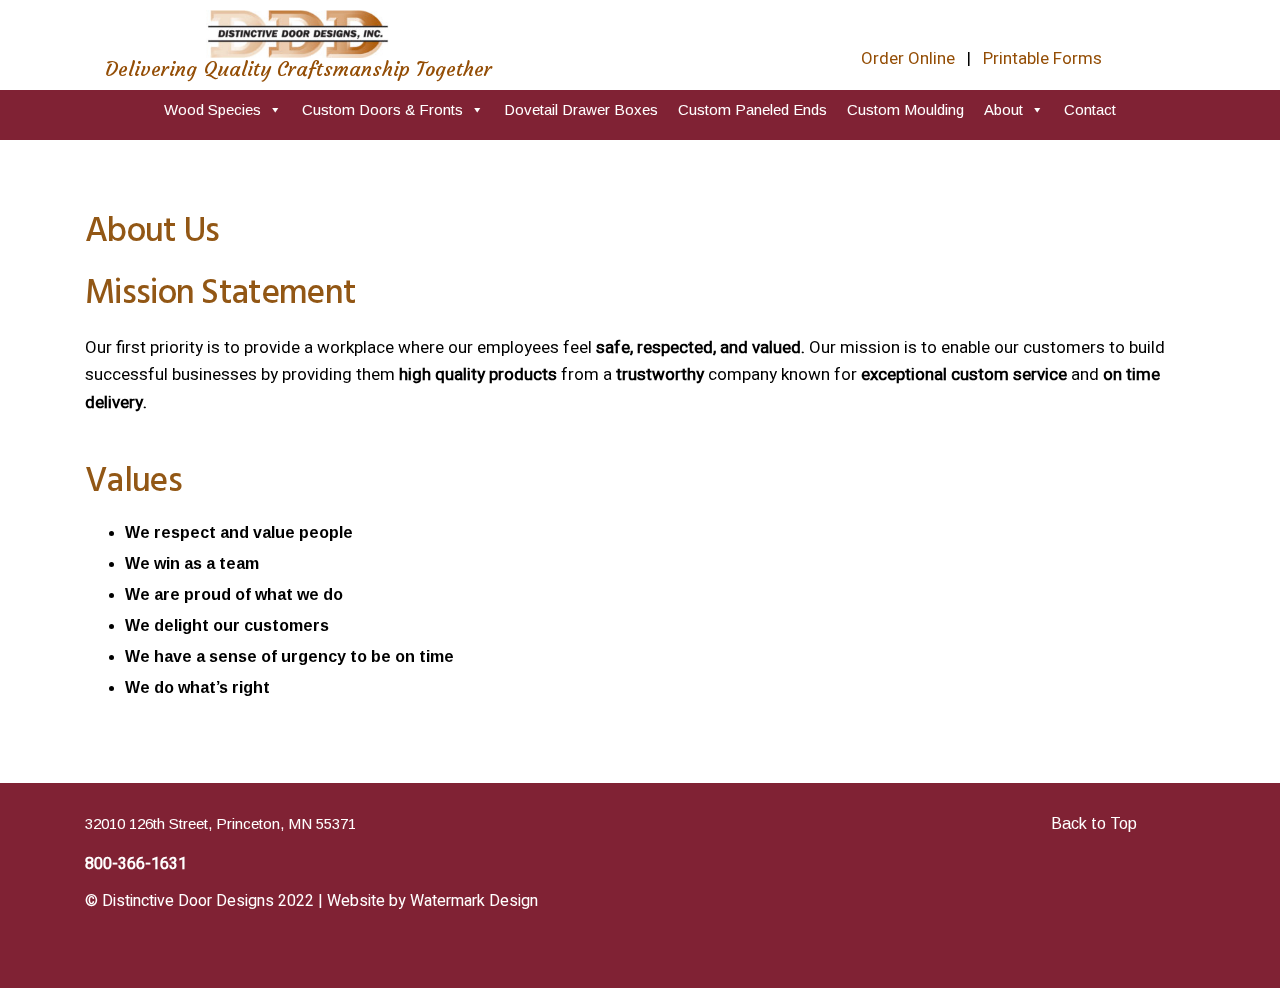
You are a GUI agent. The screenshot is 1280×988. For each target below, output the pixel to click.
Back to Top (1094, 823)
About (1003, 109)
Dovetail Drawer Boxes (581, 109)
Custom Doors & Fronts (382, 109)
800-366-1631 (136, 864)
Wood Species (212, 109)
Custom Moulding (905, 109)
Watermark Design (474, 901)
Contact (1090, 109)
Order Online (908, 58)
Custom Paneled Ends (752, 109)
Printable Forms (1042, 58)
